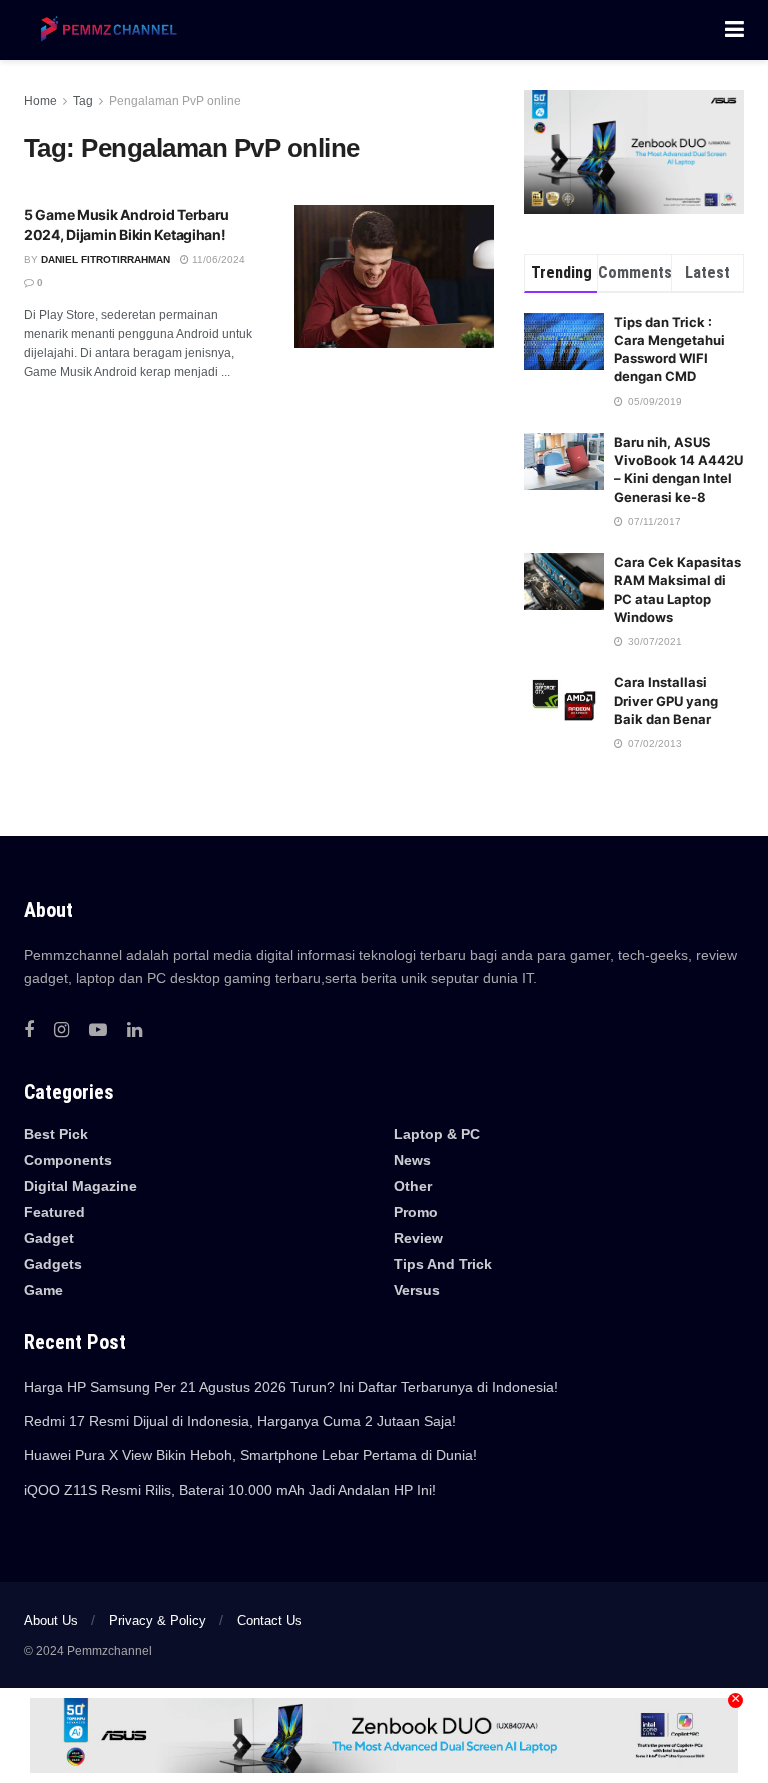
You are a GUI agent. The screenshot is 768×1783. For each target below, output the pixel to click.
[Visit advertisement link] (634, 152)
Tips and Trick (443, 1264)
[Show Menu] (734, 30)
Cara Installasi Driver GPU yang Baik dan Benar (666, 700)
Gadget (49, 1238)
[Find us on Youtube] (98, 1030)
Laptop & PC (437, 1134)
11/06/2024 (217, 259)
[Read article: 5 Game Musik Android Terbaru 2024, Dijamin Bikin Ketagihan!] (394, 276)
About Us (51, 1620)
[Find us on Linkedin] (134, 1030)
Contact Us (269, 1620)
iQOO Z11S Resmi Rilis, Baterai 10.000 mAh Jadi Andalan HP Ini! (230, 1490)
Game (43, 1290)
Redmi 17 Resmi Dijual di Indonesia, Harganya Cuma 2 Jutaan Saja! (240, 1421)
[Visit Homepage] (104, 30)
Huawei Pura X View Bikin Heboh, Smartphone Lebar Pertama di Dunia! (250, 1455)
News (412, 1160)
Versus (417, 1290)
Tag (83, 101)
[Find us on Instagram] (61, 1030)
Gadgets (53, 1264)
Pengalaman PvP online (175, 101)
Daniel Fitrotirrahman (105, 259)
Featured (54, 1212)
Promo (416, 1212)
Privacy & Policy (157, 1620)
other (413, 1186)
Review (418, 1238)
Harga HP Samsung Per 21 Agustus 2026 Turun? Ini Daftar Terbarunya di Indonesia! (291, 1387)
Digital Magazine (80, 1186)
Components (68, 1160)
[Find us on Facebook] (29, 1030)
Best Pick (56, 1134)
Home (40, 101)
